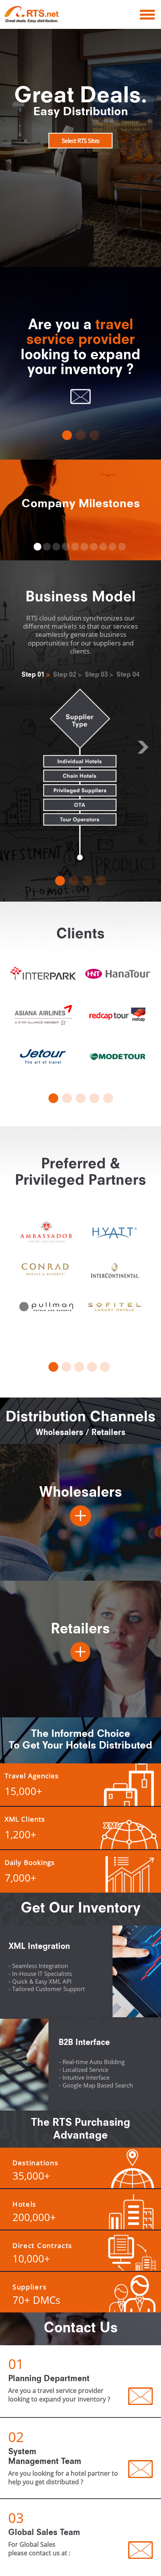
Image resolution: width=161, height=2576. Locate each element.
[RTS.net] (39, 14)
